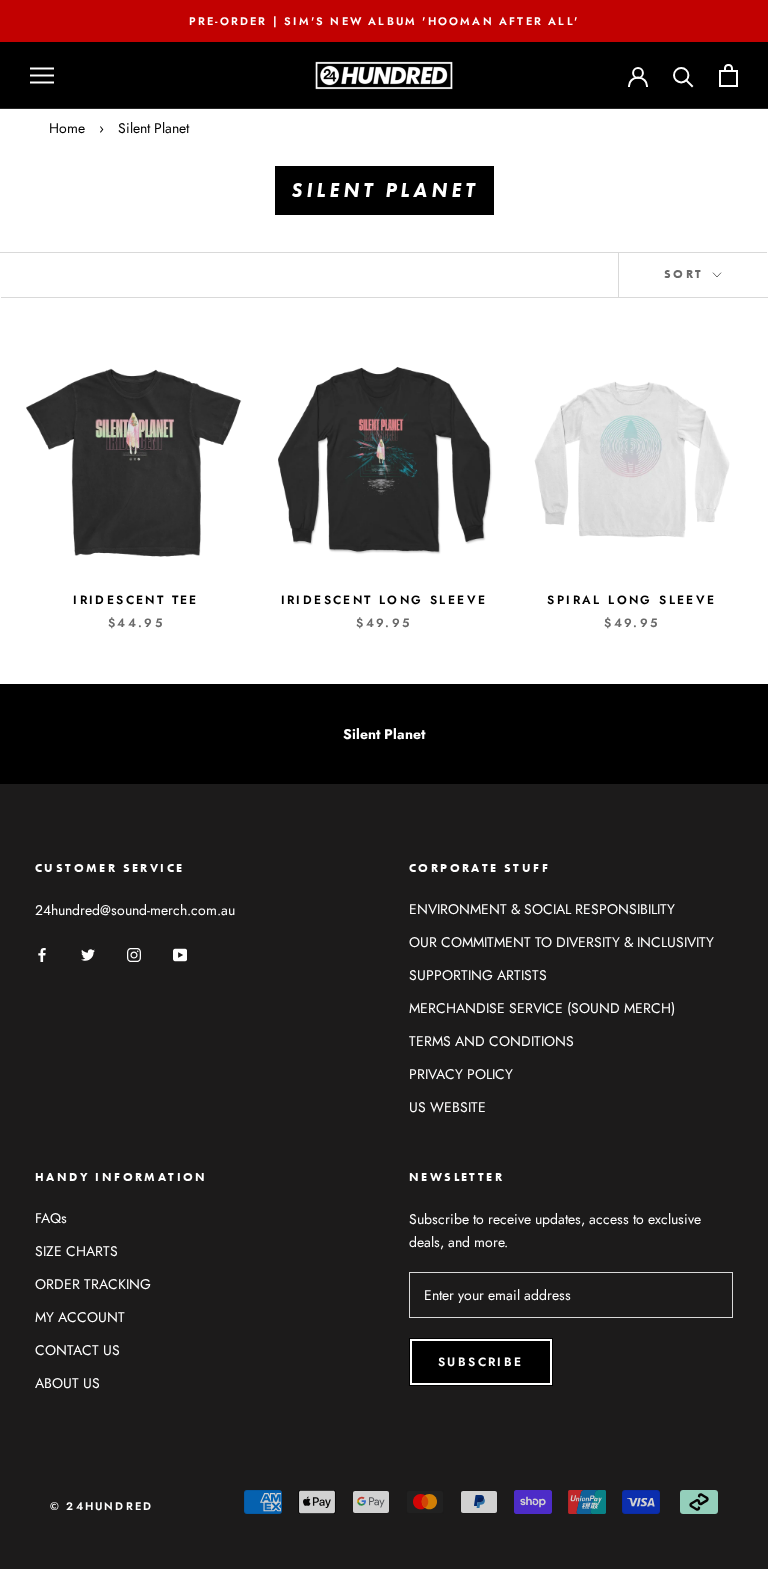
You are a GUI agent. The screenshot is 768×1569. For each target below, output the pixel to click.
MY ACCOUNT (80, 1317)
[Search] (683, 75)
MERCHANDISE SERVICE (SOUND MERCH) (542, 1008)
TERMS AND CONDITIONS (491, 1041)
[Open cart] (728, 75)
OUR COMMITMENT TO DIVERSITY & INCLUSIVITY (561, 942)
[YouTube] (180, 953)
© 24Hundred (101, 1506)
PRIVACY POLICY (461, 1074)
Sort (686, 274)
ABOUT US (67, 1383)
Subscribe (481, 1362)
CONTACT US (77, 1350)
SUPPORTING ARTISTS (478, 975)
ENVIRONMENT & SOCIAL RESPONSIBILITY (542, 909)
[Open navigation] (42, 75)
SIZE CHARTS (76, 1251)
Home (67, 128)
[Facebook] (42, 953)
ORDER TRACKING (93, 1284)
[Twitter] (88, 953)
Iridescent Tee (136, 600)
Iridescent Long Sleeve (384, 600)
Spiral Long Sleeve (631, 600)
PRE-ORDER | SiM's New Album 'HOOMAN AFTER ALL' (384, 21)
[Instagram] (134, 953)
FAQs (51, 1218)
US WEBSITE (447, 1107)
